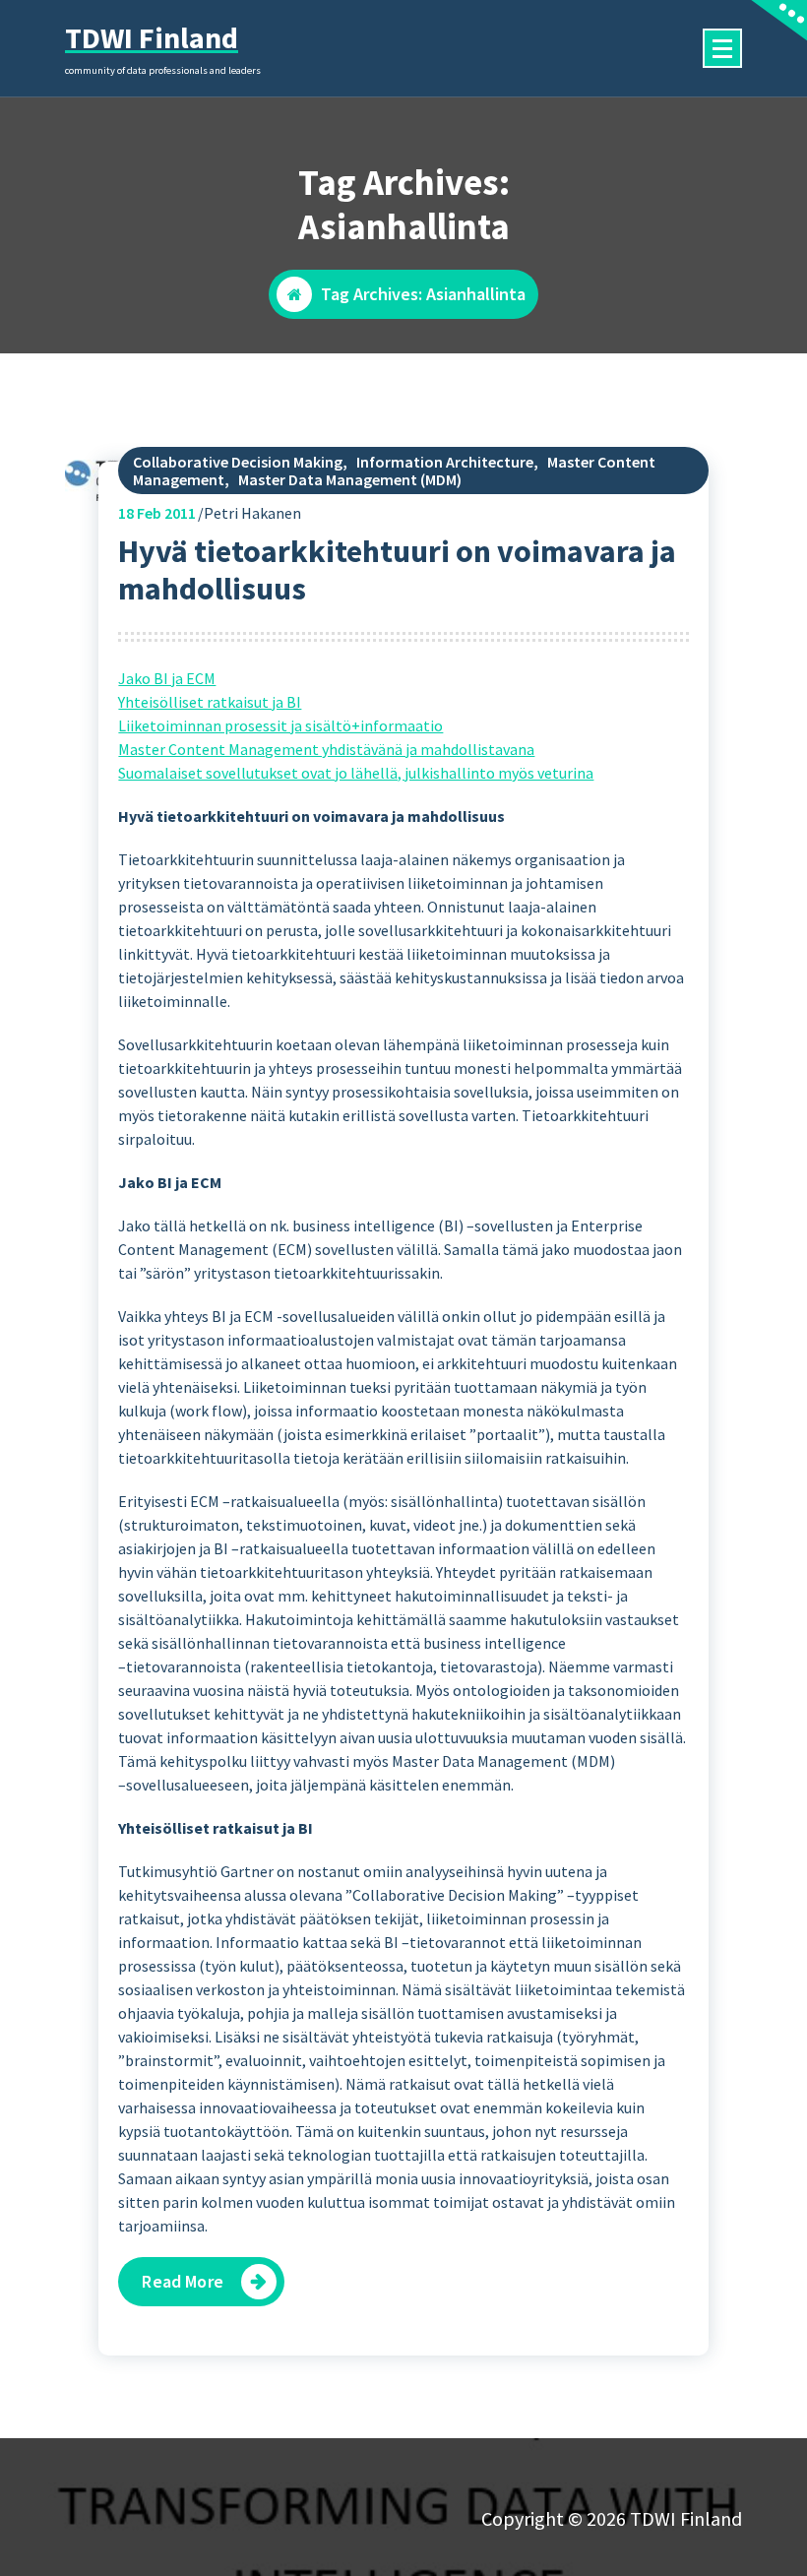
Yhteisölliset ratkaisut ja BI (210, 702)
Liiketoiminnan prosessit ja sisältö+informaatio (280, 725)
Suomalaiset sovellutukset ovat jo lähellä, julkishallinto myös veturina (356, 773)
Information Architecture (445, 462)
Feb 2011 (157, 513)
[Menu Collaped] (722, 48)
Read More (182, 2281)
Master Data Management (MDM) (350, 479)
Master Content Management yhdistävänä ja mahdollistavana (326, 749)
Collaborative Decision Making (238, 462)
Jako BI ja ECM (167, 678)
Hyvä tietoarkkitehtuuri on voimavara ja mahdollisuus (397, 570)
